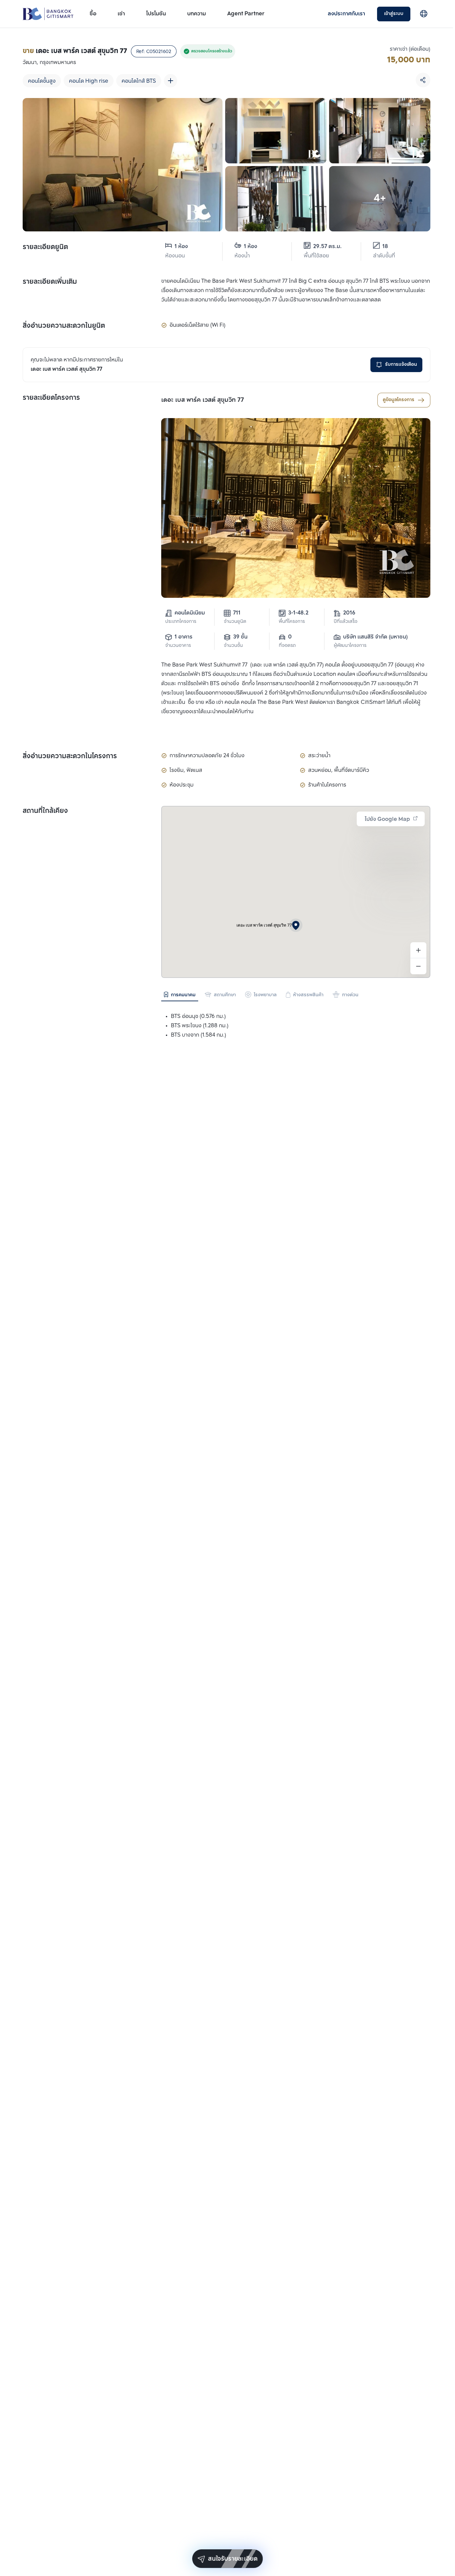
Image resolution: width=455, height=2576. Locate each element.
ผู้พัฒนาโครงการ (350, 646)
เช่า (121, 14)
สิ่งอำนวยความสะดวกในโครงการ (70, 757)
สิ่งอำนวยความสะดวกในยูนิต (64, 326)
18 (385, 247)
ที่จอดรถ (287, 646)
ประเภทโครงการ (181, 622)
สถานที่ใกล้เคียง (45, 811)
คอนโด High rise (89, 81)
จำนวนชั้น (233, 646)
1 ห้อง (181, 247)
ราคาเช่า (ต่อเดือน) (410, 49)
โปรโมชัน (156, 14)
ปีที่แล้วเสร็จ (346, 622)
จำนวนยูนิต (235, 622)
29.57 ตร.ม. (327, 247)
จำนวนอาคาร (178, 646)
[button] (296, 925)
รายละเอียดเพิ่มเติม (50, 282)
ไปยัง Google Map (387, 819)
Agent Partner (246, 14)
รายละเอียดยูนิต (45, 247)
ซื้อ (93, 14)
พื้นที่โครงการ (292, 622)
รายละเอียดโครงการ (51, 398)
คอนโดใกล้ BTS (139, 81)
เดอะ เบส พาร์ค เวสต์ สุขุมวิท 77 (203, 400)
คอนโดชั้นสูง (42, 81)
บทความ (197, 14)
